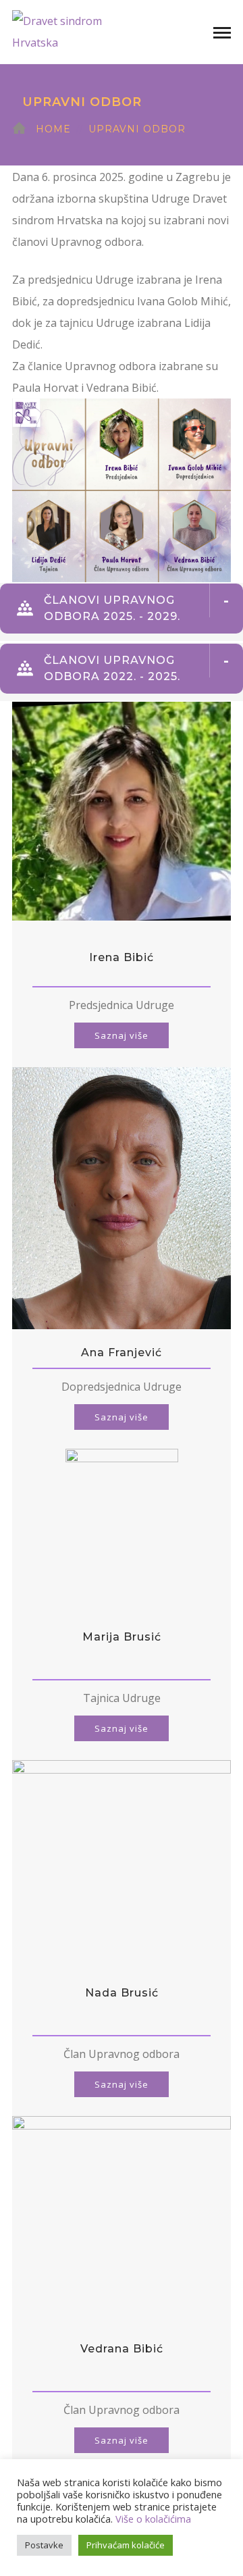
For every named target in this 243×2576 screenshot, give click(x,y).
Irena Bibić (122, 957)
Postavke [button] (44, 2545)
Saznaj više (122, 1035)
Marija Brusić (122, 1637)
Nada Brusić (122, 1993)
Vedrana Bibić (122, 2349)
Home (53, 129)
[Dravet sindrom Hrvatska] (80, 30)
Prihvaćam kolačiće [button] (126, 2545)
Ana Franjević (122, 1353)
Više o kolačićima (153, 2519)
